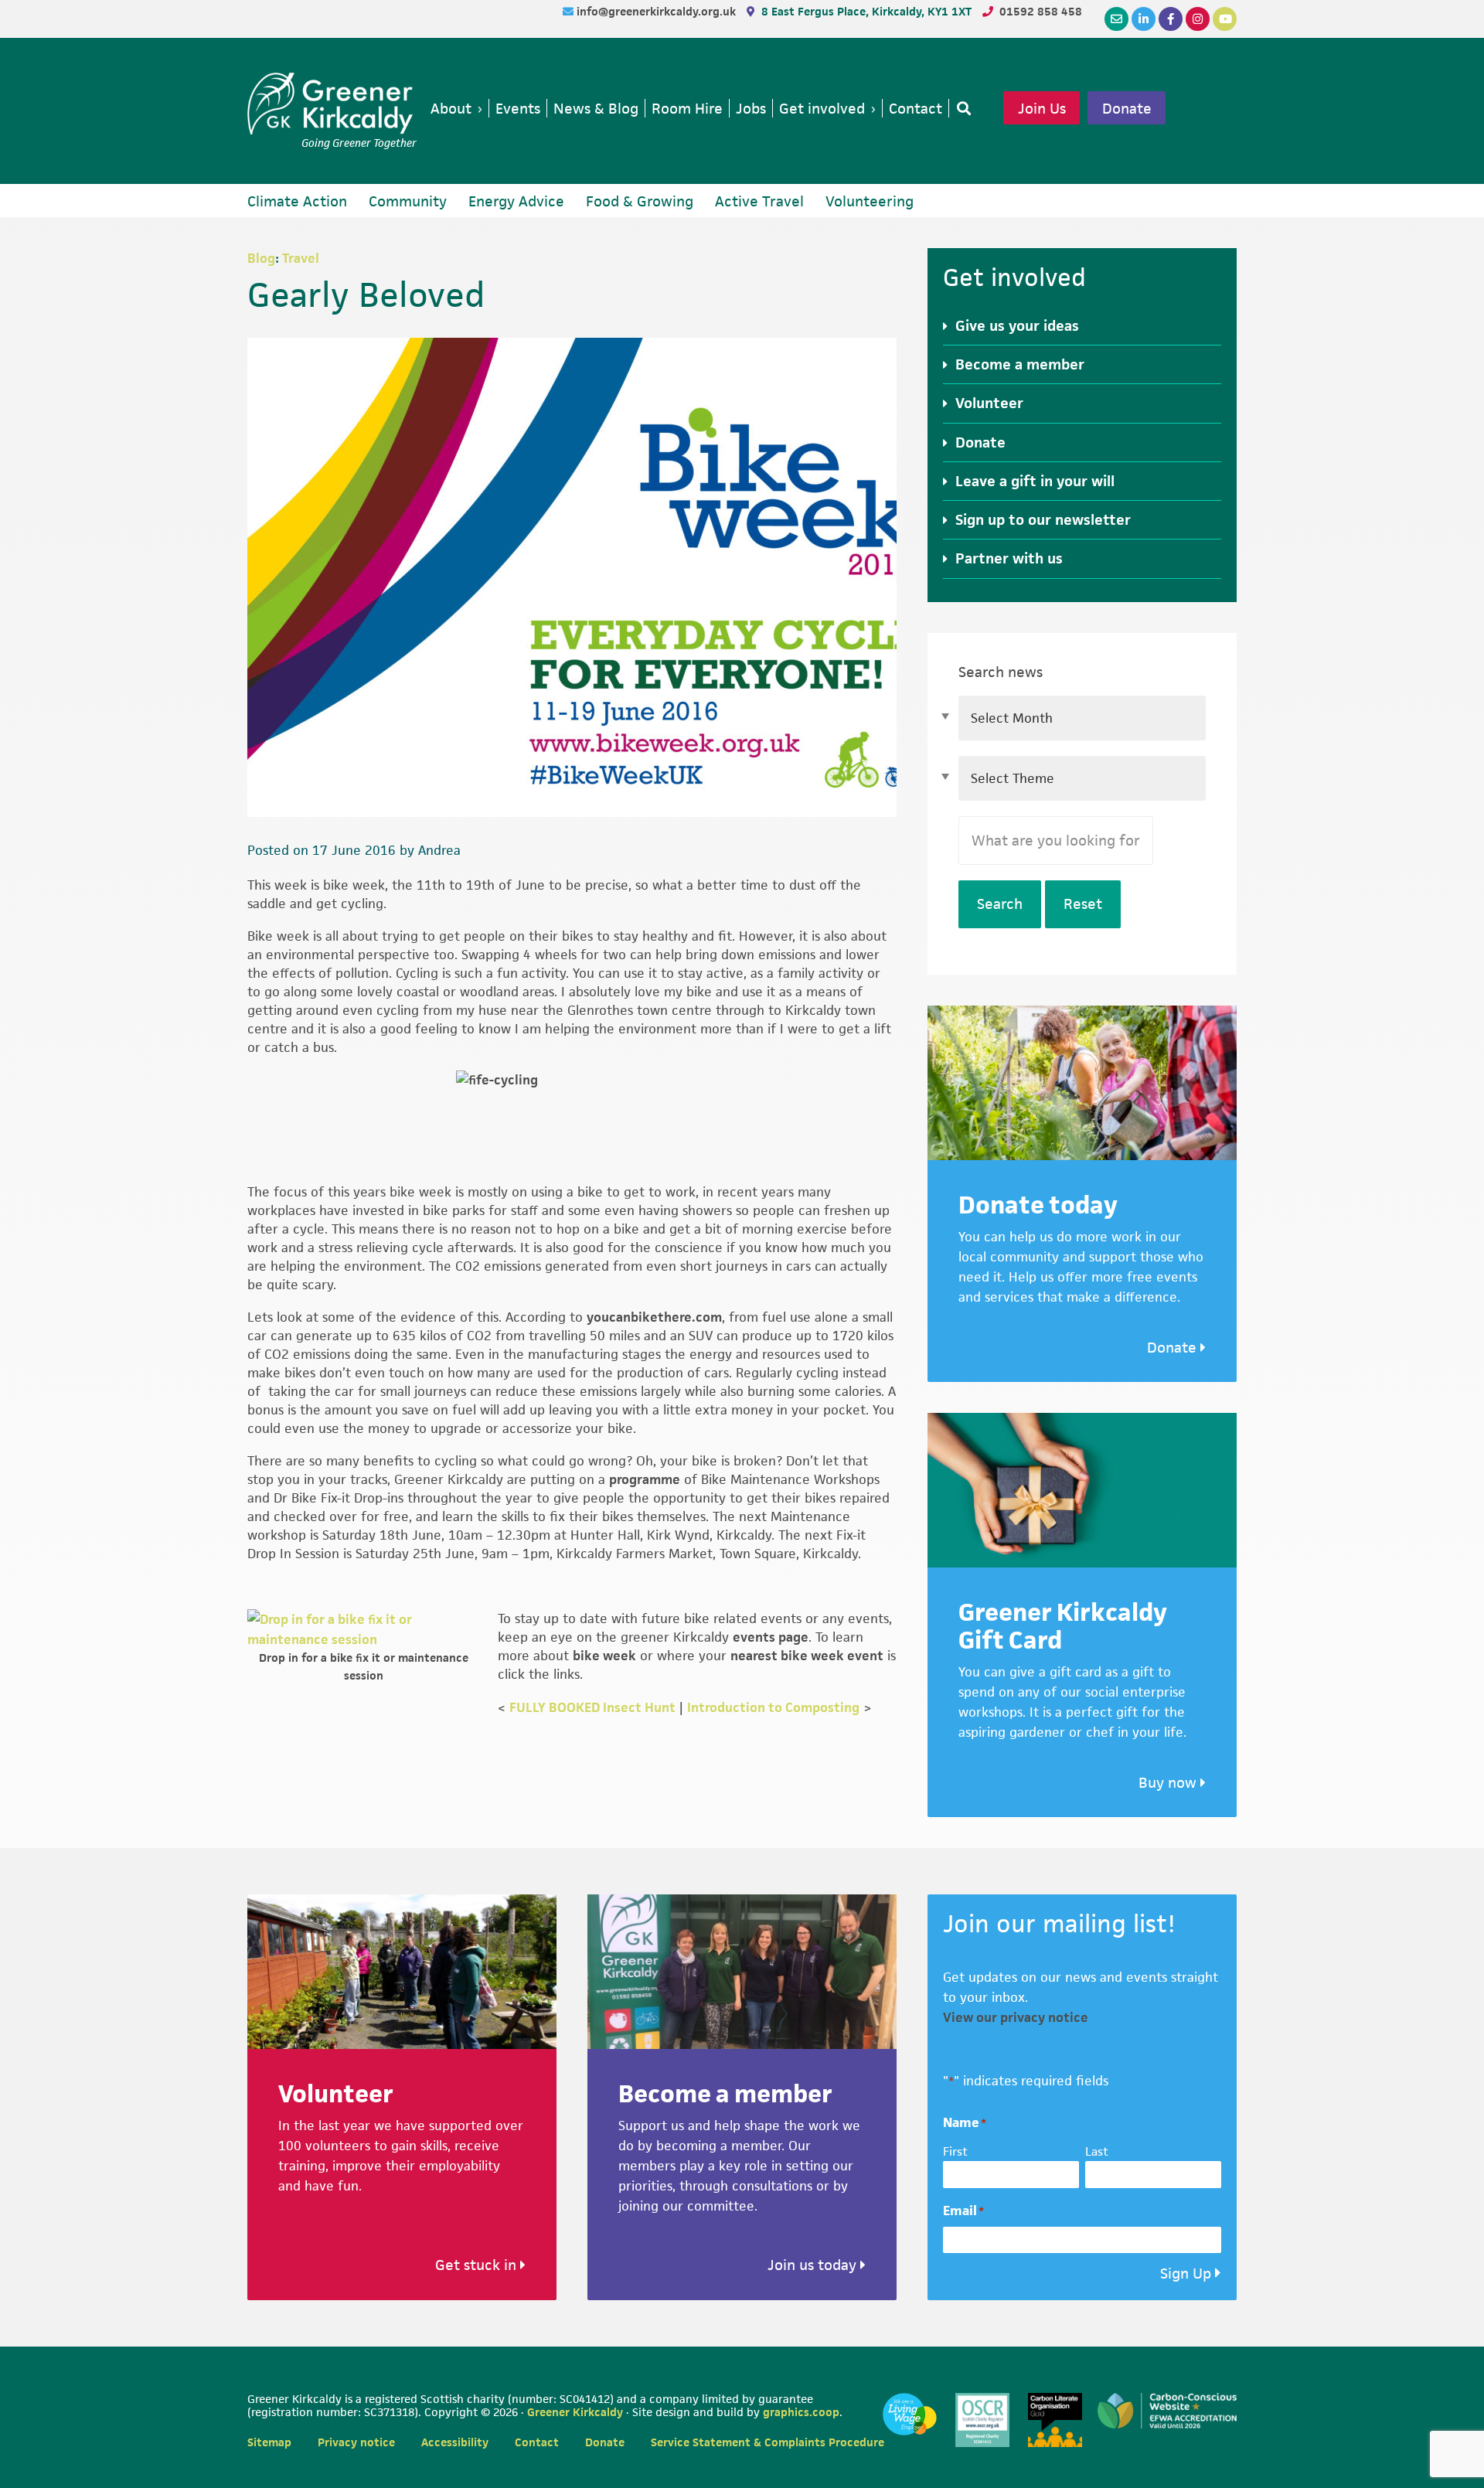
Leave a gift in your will (1035, 481)
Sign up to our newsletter (1043, 520)
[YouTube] (1225, 19)
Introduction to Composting (773, 1707)
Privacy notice (356, 2442)
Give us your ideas (1017, 326)
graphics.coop (801, 2412)
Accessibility (455, 2442)
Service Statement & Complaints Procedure (768, 2442)
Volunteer (989, 403)
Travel (301, 258)
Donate (1127, 108)
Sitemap (269, 2442)
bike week (604, 1656)
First (955, 2151)
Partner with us (1009, 558)
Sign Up (1186, 2274)
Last (1097, 2151)
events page (771, 1637)
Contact (537, 2442)
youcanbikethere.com (654, 1317)
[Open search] (961, 108)
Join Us (1042, 108)
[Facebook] (1171, 19)
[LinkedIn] (1144, 19)
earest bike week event (811, 1656)
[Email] (1116, 19)
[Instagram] (1198, 19)
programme (645, 1479)
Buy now (1169, 1783)
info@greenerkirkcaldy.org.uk (658, 11)
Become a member (1020, 364)
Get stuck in (478, 2265)
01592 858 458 (1041, 11)
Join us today (814, 2265)
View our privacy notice (1016, 2017)
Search (1000, 904)
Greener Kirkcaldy (332, 104)
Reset (1083, 904)
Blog (261, 258)
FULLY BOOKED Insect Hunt (592, 1707)
